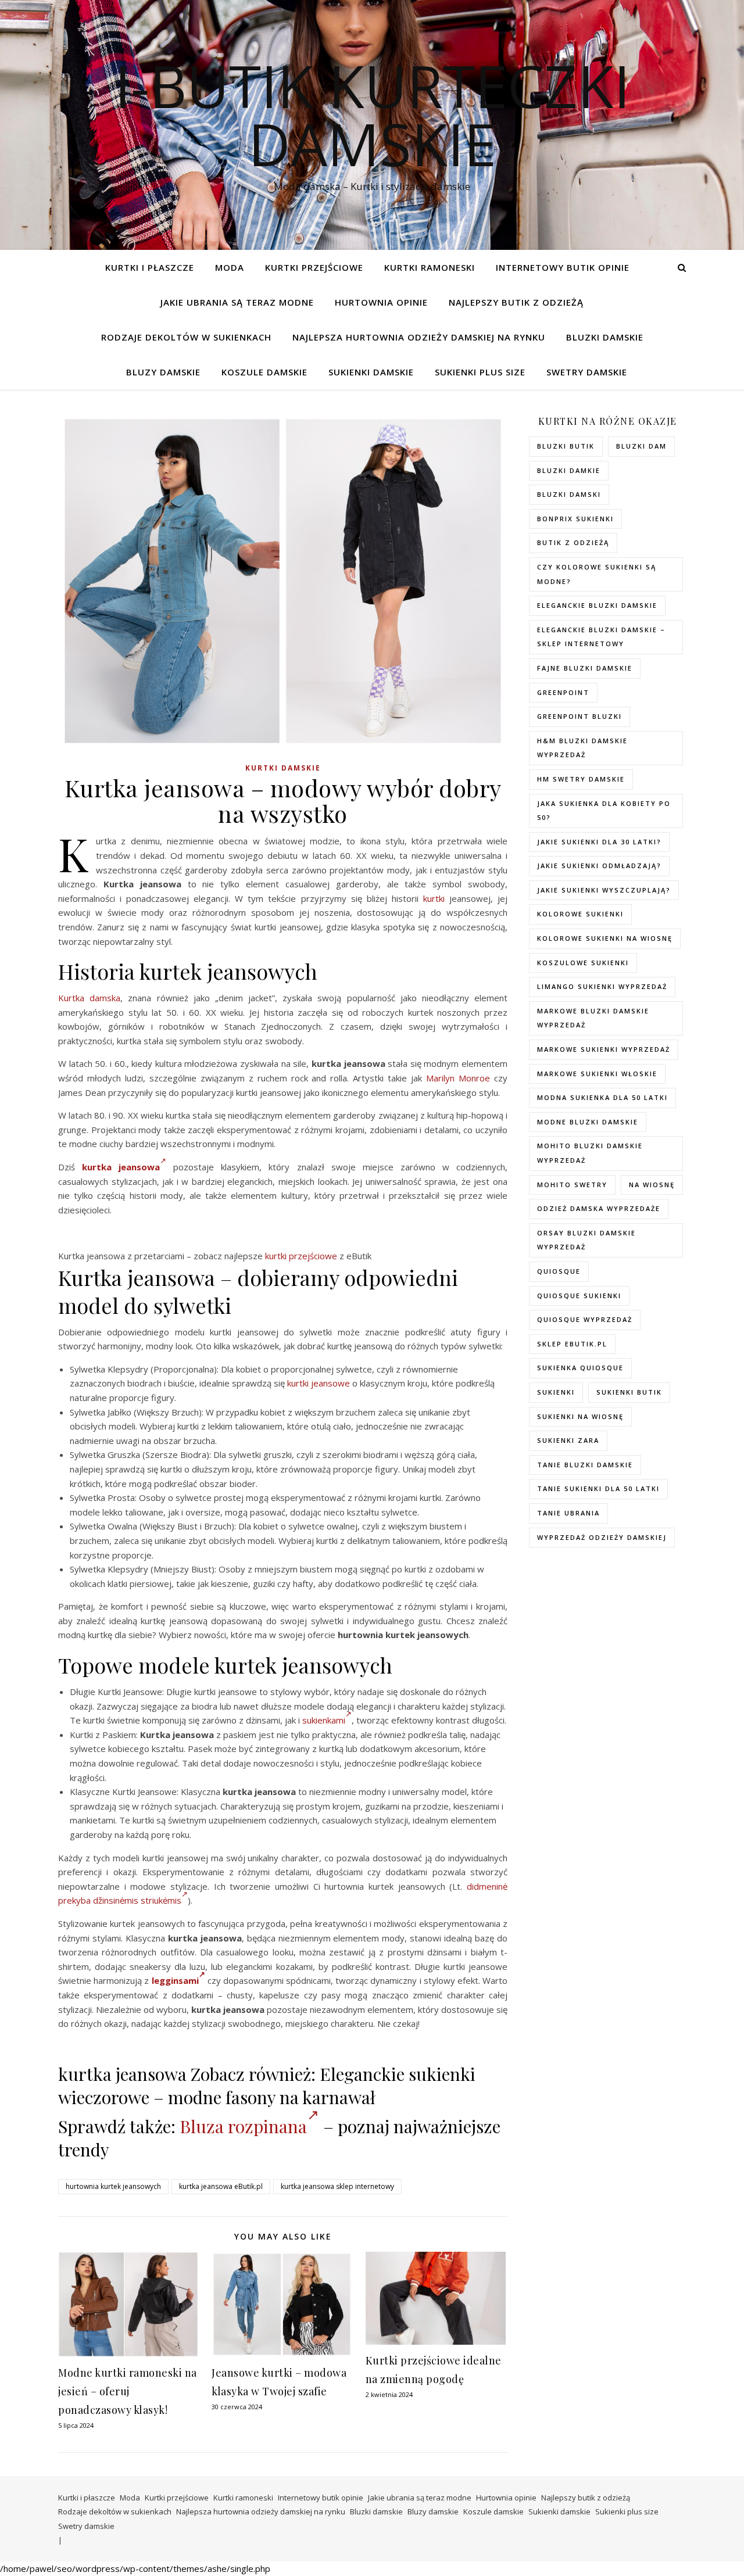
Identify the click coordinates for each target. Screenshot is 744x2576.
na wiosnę (652, 1185)
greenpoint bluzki (580, 716)
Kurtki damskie (283, 768)
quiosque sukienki (579, 1296)
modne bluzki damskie (588, 1122)
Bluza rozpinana (243, 2126)
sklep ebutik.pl (572, 1344)
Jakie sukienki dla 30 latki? (599, 842)
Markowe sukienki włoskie (597, 1074)
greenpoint (563, 692)
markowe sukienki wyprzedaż (604, 1049)
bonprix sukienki (575, 519)
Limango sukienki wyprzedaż (602, 986)
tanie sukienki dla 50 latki (598, 1488)
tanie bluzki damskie (585, 1465)
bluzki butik (566, 446)
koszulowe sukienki (583, 963)
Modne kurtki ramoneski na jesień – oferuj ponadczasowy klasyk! (128, 2391)
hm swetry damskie (581, 779)
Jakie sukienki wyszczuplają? (604, 890)
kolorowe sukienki (580, 914)
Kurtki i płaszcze (150, 267)
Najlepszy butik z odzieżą (516, 302)
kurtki (434, 898)
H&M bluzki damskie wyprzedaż (582, 748)
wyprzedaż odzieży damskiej (602, 1537)
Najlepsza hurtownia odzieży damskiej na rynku (419, 337)
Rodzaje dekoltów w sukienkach (186, 337)
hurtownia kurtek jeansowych (113, 2186)
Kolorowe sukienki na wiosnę (605, 938)
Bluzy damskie (163, 372)
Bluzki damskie (605, 337)
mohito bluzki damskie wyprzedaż (590, 1153)
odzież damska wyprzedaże (599, 1208)
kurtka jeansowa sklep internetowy (337, 2186)
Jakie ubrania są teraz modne (237, 302)
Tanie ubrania (568, 1513)
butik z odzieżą (573, 542)
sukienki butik (629, 1392)
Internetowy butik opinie (563, 267)
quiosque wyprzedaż (585, 1319)
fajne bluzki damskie (585, 668)
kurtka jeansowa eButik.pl (221, 2186)
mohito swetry (572, 1185)
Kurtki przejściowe (314, 267)
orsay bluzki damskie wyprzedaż (586, 1240)
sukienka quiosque (580, 1368)
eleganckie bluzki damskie (597, 605)
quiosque (559, 1271)
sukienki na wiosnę (580, 1416)
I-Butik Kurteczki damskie (372, 114)
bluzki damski (569, 494)
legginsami (175, 1980)
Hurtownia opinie (381, 302)
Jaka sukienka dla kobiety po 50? (604, 811)
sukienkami (324, 1720)
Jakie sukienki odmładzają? (599, 866)
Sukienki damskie (371, 372)
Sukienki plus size (480, 372)
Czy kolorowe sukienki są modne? (597, 574)
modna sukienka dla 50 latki (602, 1097)
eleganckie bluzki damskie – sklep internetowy (601, 637)
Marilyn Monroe (458, 1078)
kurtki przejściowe (301, 1256)
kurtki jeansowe (319, 1383)
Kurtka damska (89, 998)
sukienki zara (568, 1440)
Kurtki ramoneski (430, 267)
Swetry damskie (587, 372)
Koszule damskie (264, 372)
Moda (230, 267)
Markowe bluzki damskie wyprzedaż (593, 1018)
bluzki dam (641, 446)
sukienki (556, 1392)
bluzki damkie (569, 470)
